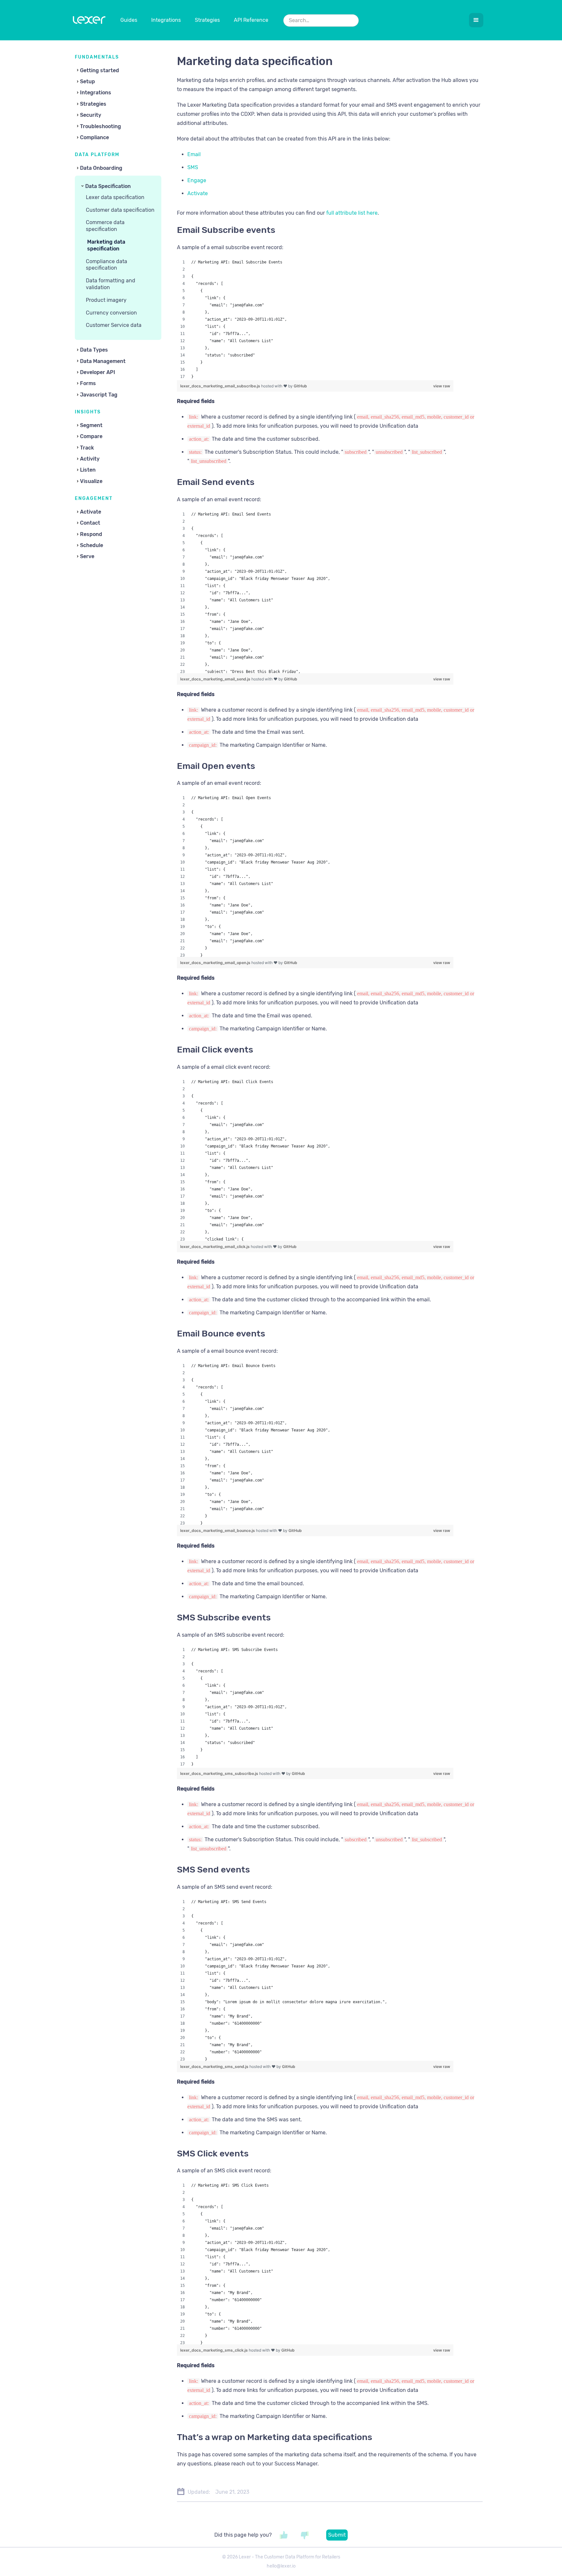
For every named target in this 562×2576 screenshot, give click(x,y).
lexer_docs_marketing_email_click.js (215, 1247)
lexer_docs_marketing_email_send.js (216, 679)
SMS (193, 167)
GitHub (300, 386)
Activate (198, 193)
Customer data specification (120, 210)
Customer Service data (114, 325)
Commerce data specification (105, 226)
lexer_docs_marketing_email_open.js (216, 963)
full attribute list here (352, 213)
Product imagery (106, 300)
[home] (89, 21)
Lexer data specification (115, 197)
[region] (315, 319)
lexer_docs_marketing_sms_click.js (214, 2350)
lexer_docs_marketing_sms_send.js (215, 2066)
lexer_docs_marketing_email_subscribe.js (221, 386)
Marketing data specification (106, 245)
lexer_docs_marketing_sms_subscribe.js (220, 1773)
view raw (442, 386)
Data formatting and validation (111, 284)
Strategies (207, 20)
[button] (476, 20)
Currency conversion (111, 313)
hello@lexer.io (281, 2566)
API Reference (251, 20)
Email (194, 154)
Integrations (166, 20)
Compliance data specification (107, 265)
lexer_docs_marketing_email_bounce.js (218, 1530)
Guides (129, 20)
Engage (197, 180)
